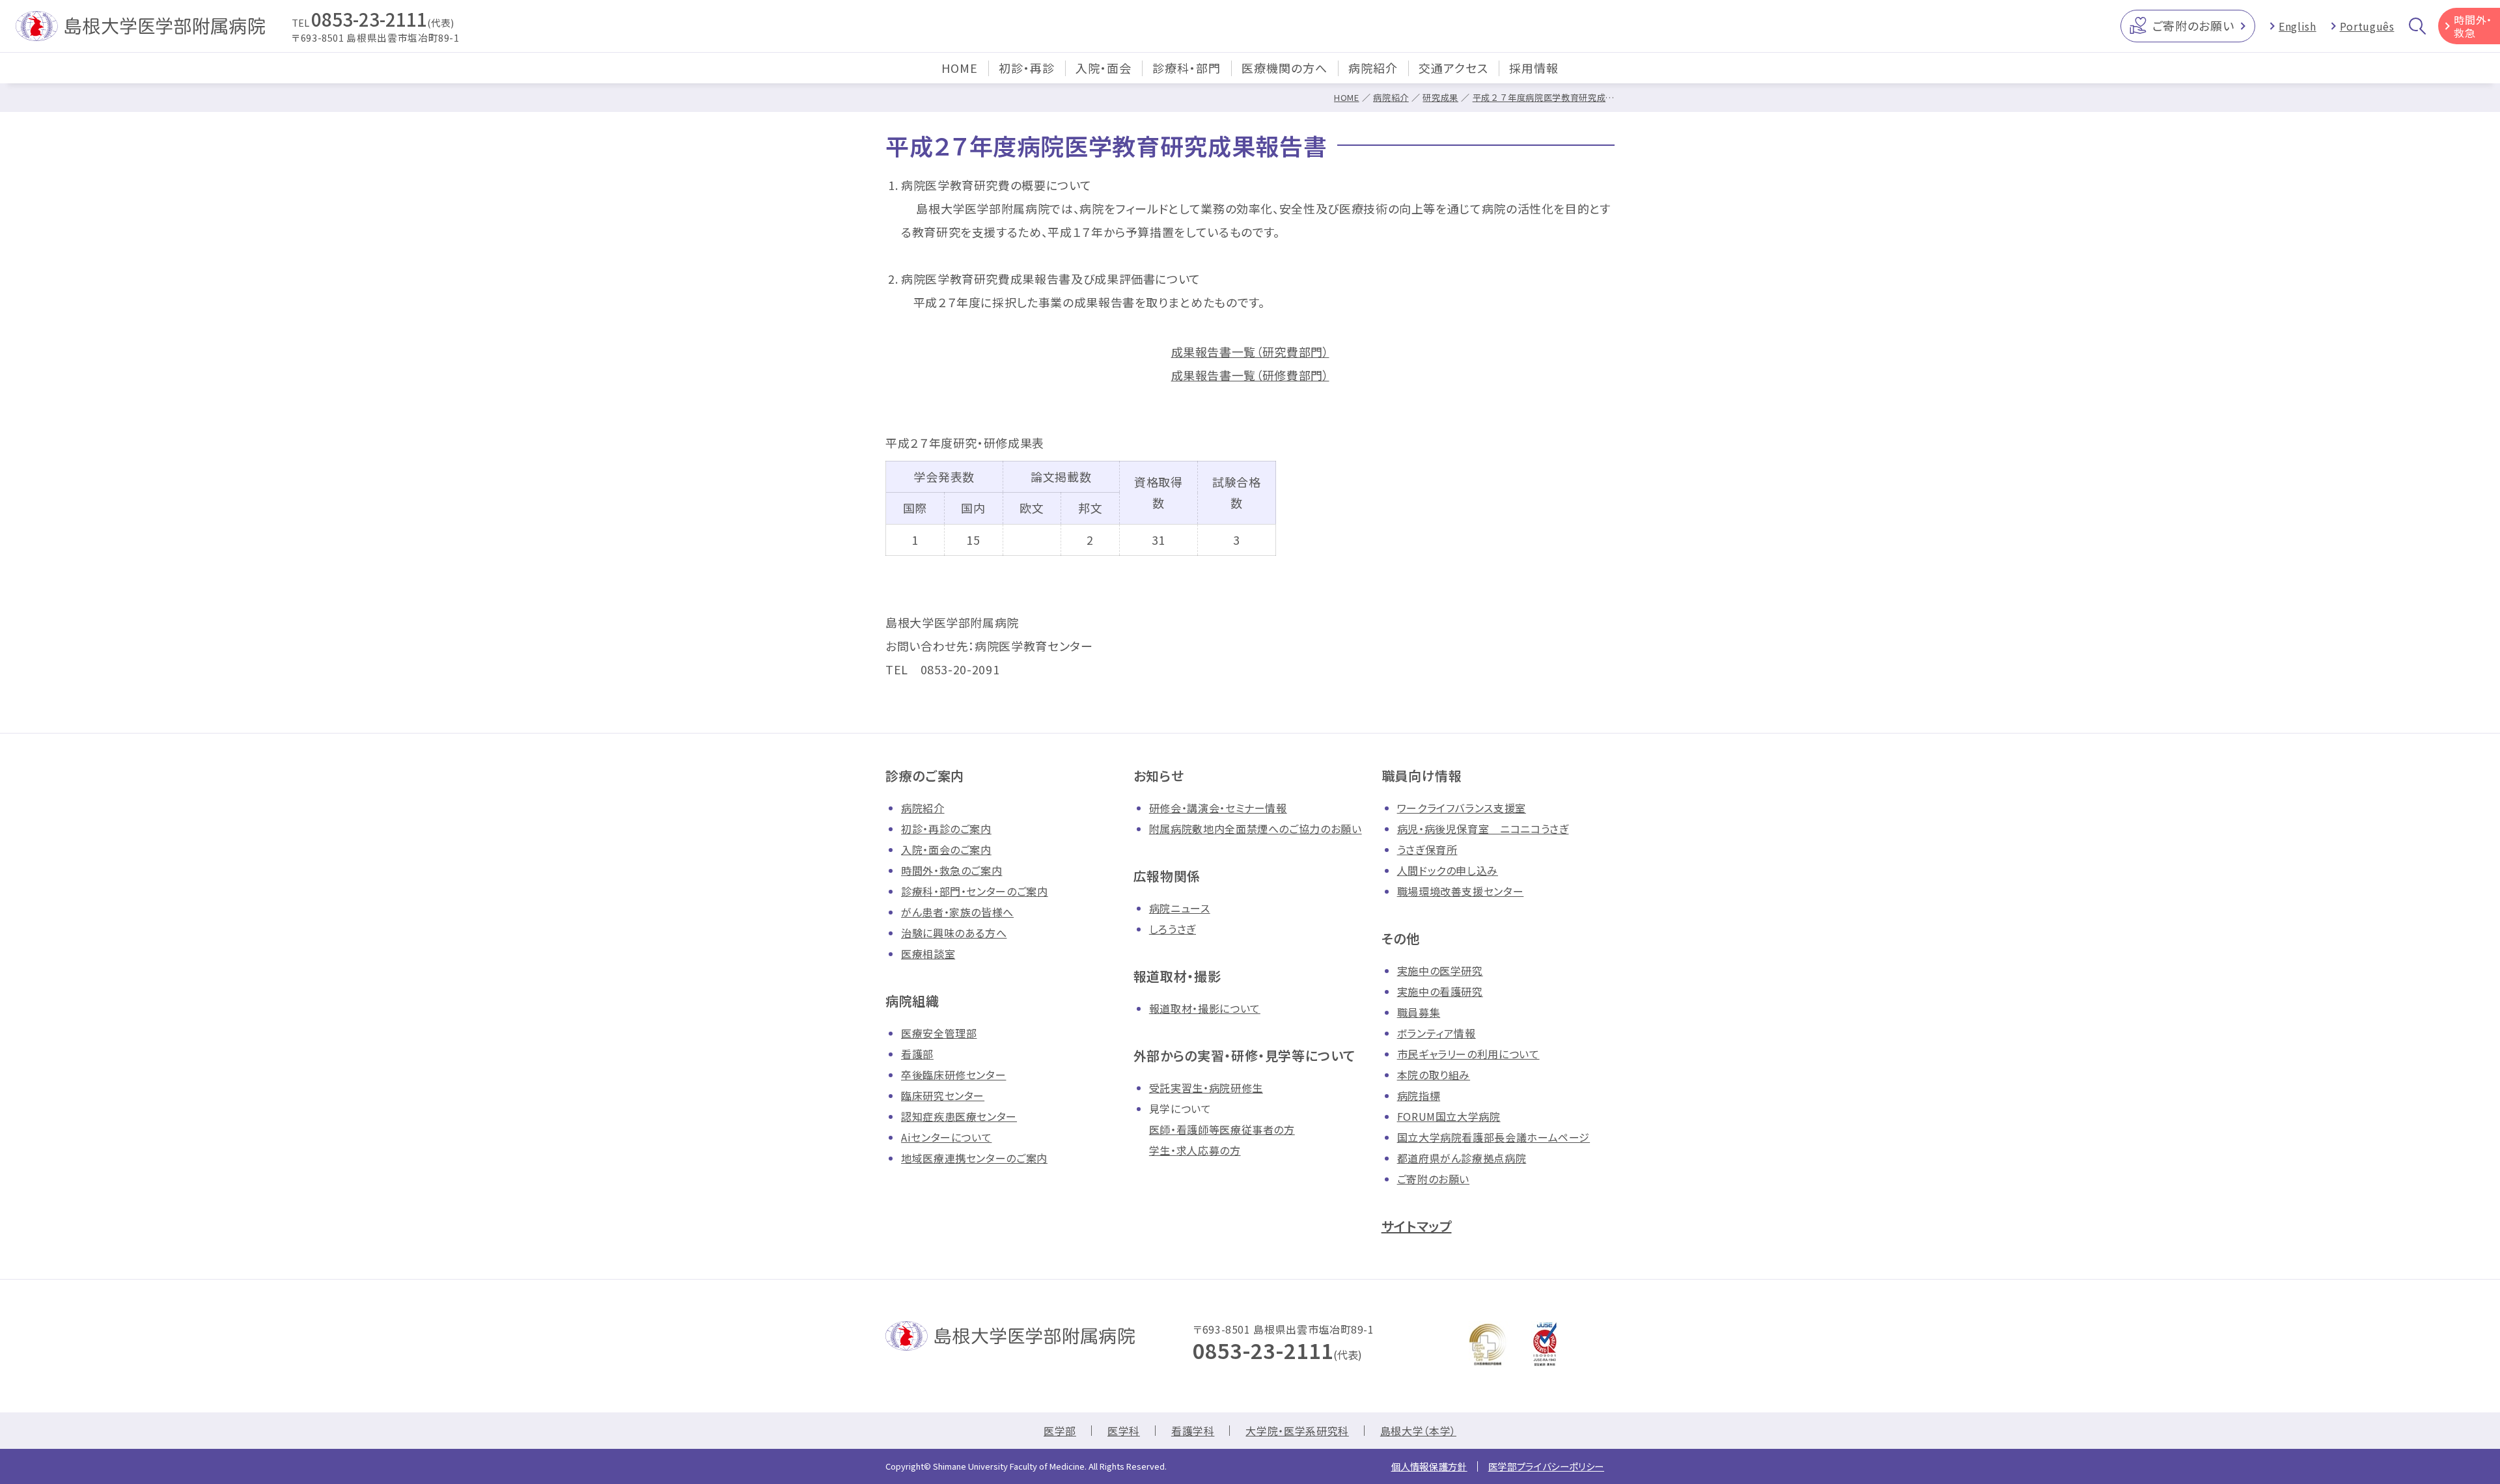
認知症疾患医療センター (959, 1116)
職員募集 (1419, 1012)
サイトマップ (1417, 1226)
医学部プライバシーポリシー (1546, 1466)
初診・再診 (1027, 68)
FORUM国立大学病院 (1449, 1116)
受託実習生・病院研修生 (1206, 1088)
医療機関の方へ (1285, 68)
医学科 (1124, 1431)
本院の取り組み (1434, 1075)
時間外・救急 (2473, 26)
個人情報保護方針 (1429, 1466)
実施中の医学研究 (1440, 970)
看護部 (917, 1054)
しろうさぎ (1173, 929)
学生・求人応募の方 (1195, 1150)
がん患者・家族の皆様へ (957, 912)
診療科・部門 (1187, 68)
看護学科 (1193, 1431)
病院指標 (1419, 1095)
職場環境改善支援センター (1461, 891)
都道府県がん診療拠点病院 (1462, 1158)
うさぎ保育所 (1427, 849)
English (2297, 26)
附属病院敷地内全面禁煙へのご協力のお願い (1256, 829)
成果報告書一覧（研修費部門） (1250, 375)
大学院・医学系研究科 (1297, 1431)
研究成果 (1440, 97)
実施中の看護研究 (1440, 991)
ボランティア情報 (1437, 1033)
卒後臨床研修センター (953, 1075)
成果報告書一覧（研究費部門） (1250, 351)
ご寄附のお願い (2193, 25)
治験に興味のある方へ (954, 933)
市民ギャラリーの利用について (1468, 1054)
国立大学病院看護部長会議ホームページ (1494, 1137)
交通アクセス (1453, 68)
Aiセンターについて (946, 1137)
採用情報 (1534, 68)
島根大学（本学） (1418, 1431)
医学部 (1060, 1431)
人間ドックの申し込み (1448, 870)
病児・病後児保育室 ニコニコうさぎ (1483, 829)
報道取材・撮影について (1205, 1008)
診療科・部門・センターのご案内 (975, 891)
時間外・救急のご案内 (951, 870)
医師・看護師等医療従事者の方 (1222, 1129)
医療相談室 (928, 954)
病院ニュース (1180, 908)
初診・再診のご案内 (946, 829)
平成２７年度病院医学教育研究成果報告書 (1557, 97)
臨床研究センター (943, 1095)
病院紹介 (1373, 68)
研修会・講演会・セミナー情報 (1218, 808)
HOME (960, 68)
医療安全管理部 (939, 1033)
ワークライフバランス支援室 (1462, 808)
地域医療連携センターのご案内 (974, 1158)
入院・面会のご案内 (946, 849)
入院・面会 (1104, 68)
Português (2367, 26)
